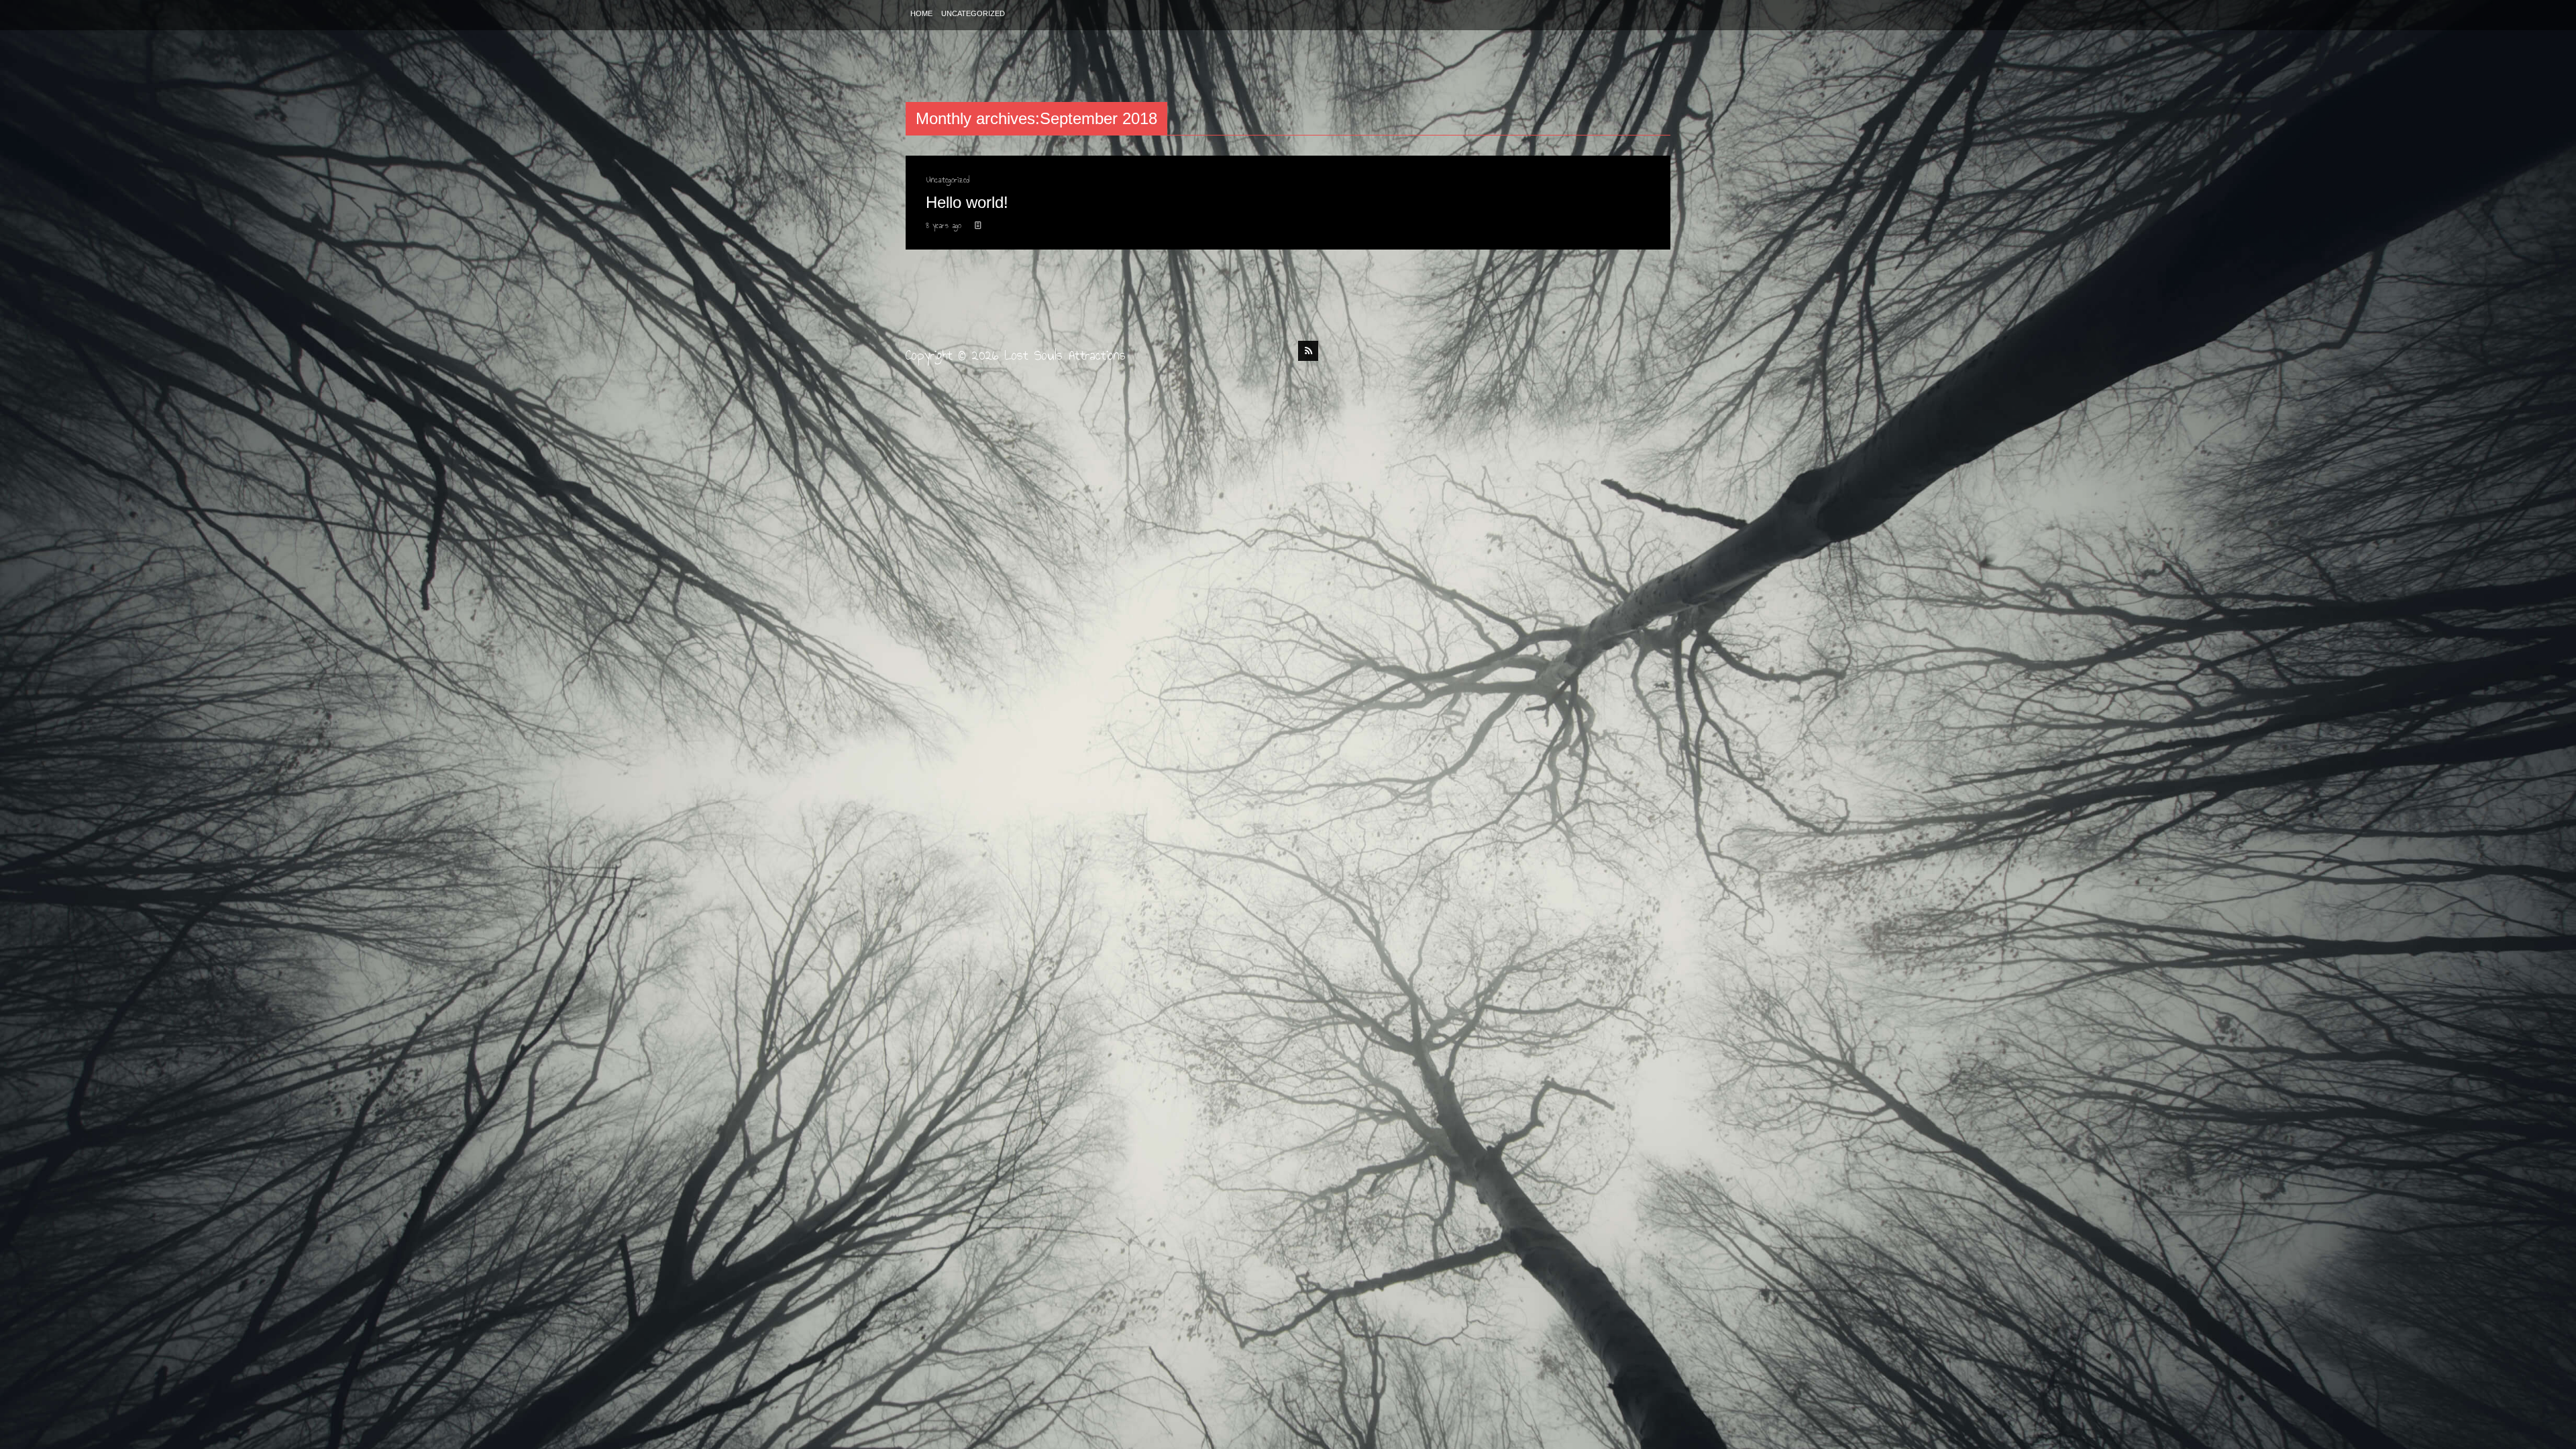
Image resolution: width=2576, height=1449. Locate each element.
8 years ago (945, 225)
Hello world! (967, 202)
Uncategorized (973, 13)
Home (921, 13)
